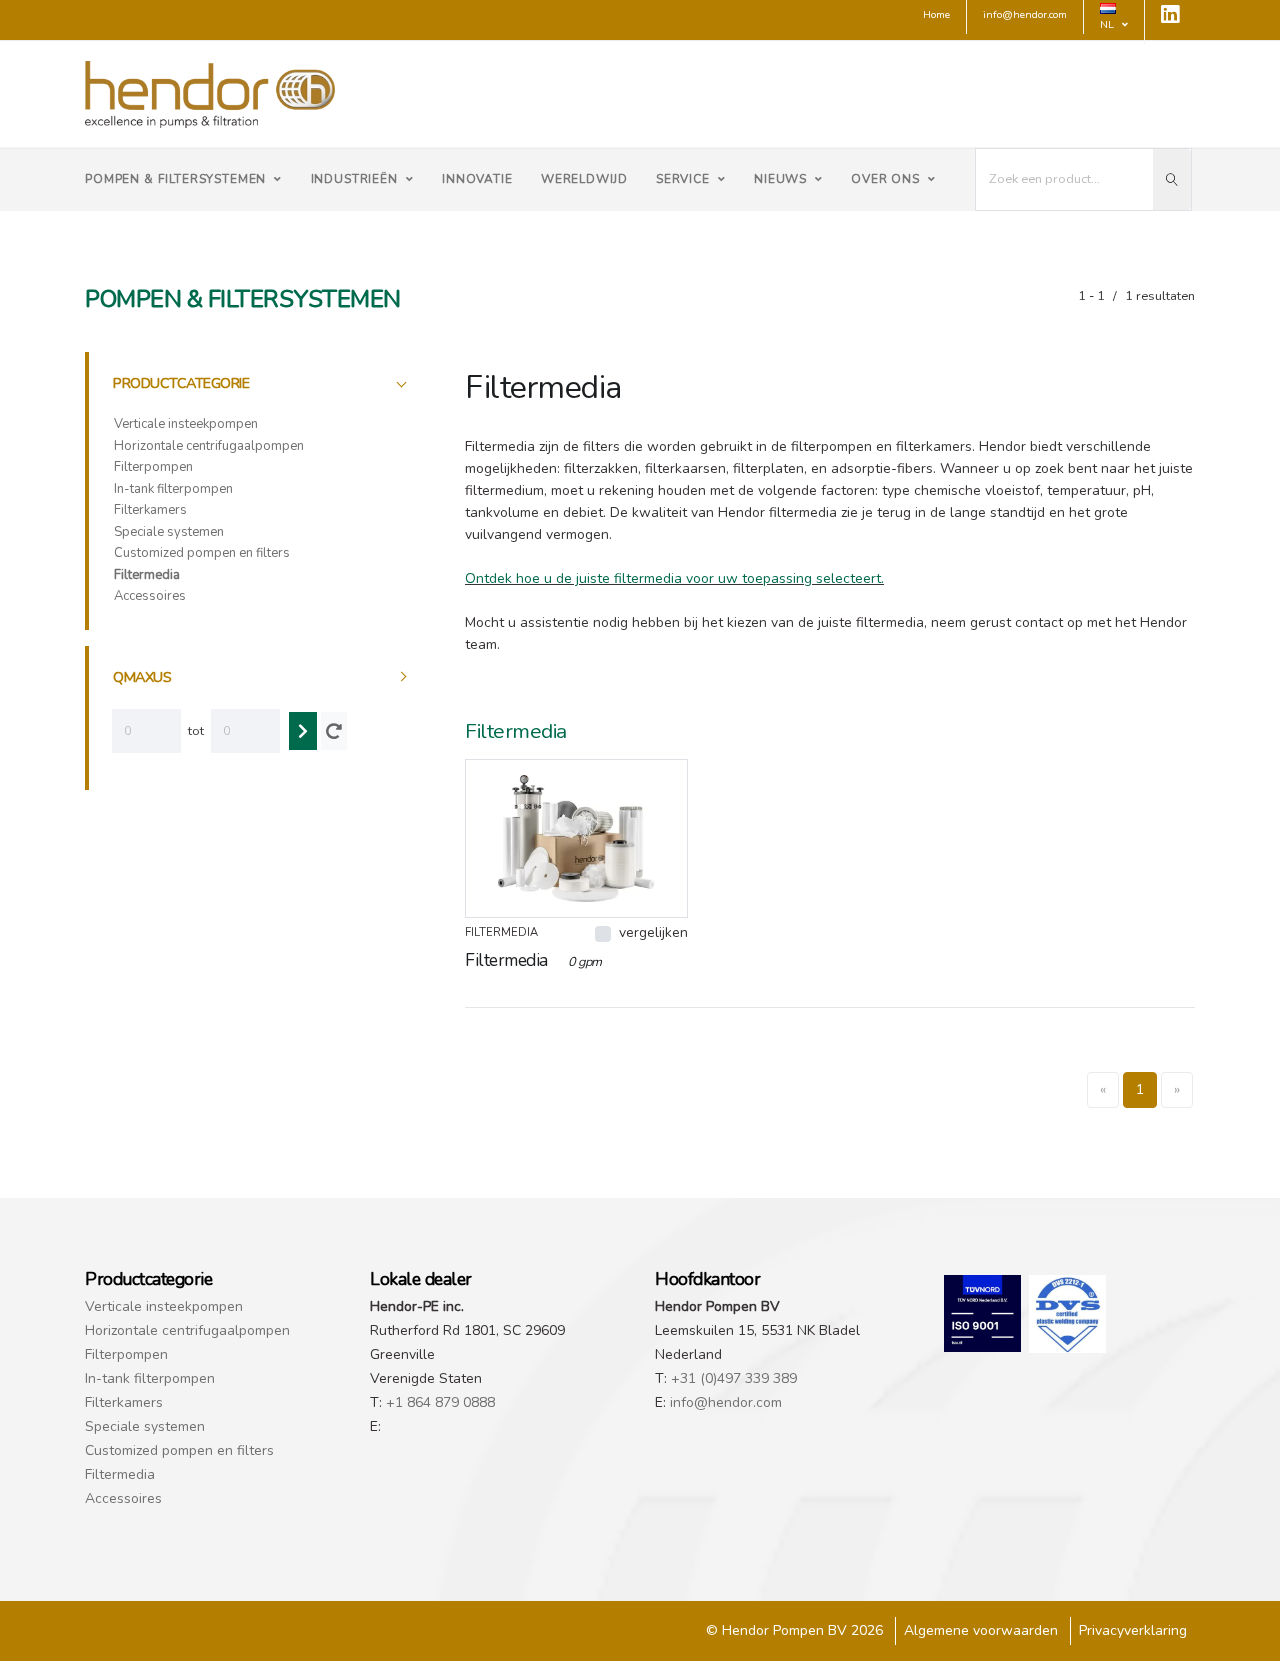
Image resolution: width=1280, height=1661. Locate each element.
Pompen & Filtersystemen (175, 179)
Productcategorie (181, 383)
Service (683, 179)
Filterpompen (153, 467)
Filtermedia (147, 575)
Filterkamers (150, 510)
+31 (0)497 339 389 (734, 1378)
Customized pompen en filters (202, 553)
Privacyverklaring (1133, 1630)
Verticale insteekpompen (186, 424)
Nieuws (780, 179)
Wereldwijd (584, 179)
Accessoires (150, 596)
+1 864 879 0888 (440, 1402)
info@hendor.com (726, 1402)
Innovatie (477, 179)
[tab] (262, 383)
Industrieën (354, 179)
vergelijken (653, 932)
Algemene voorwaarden (981, 1630)
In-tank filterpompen (173, 489)
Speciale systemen (169, 532)
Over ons (885, 179)
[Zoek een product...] (1172, 179)
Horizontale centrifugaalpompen (209, 446)
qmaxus (142, 677)
